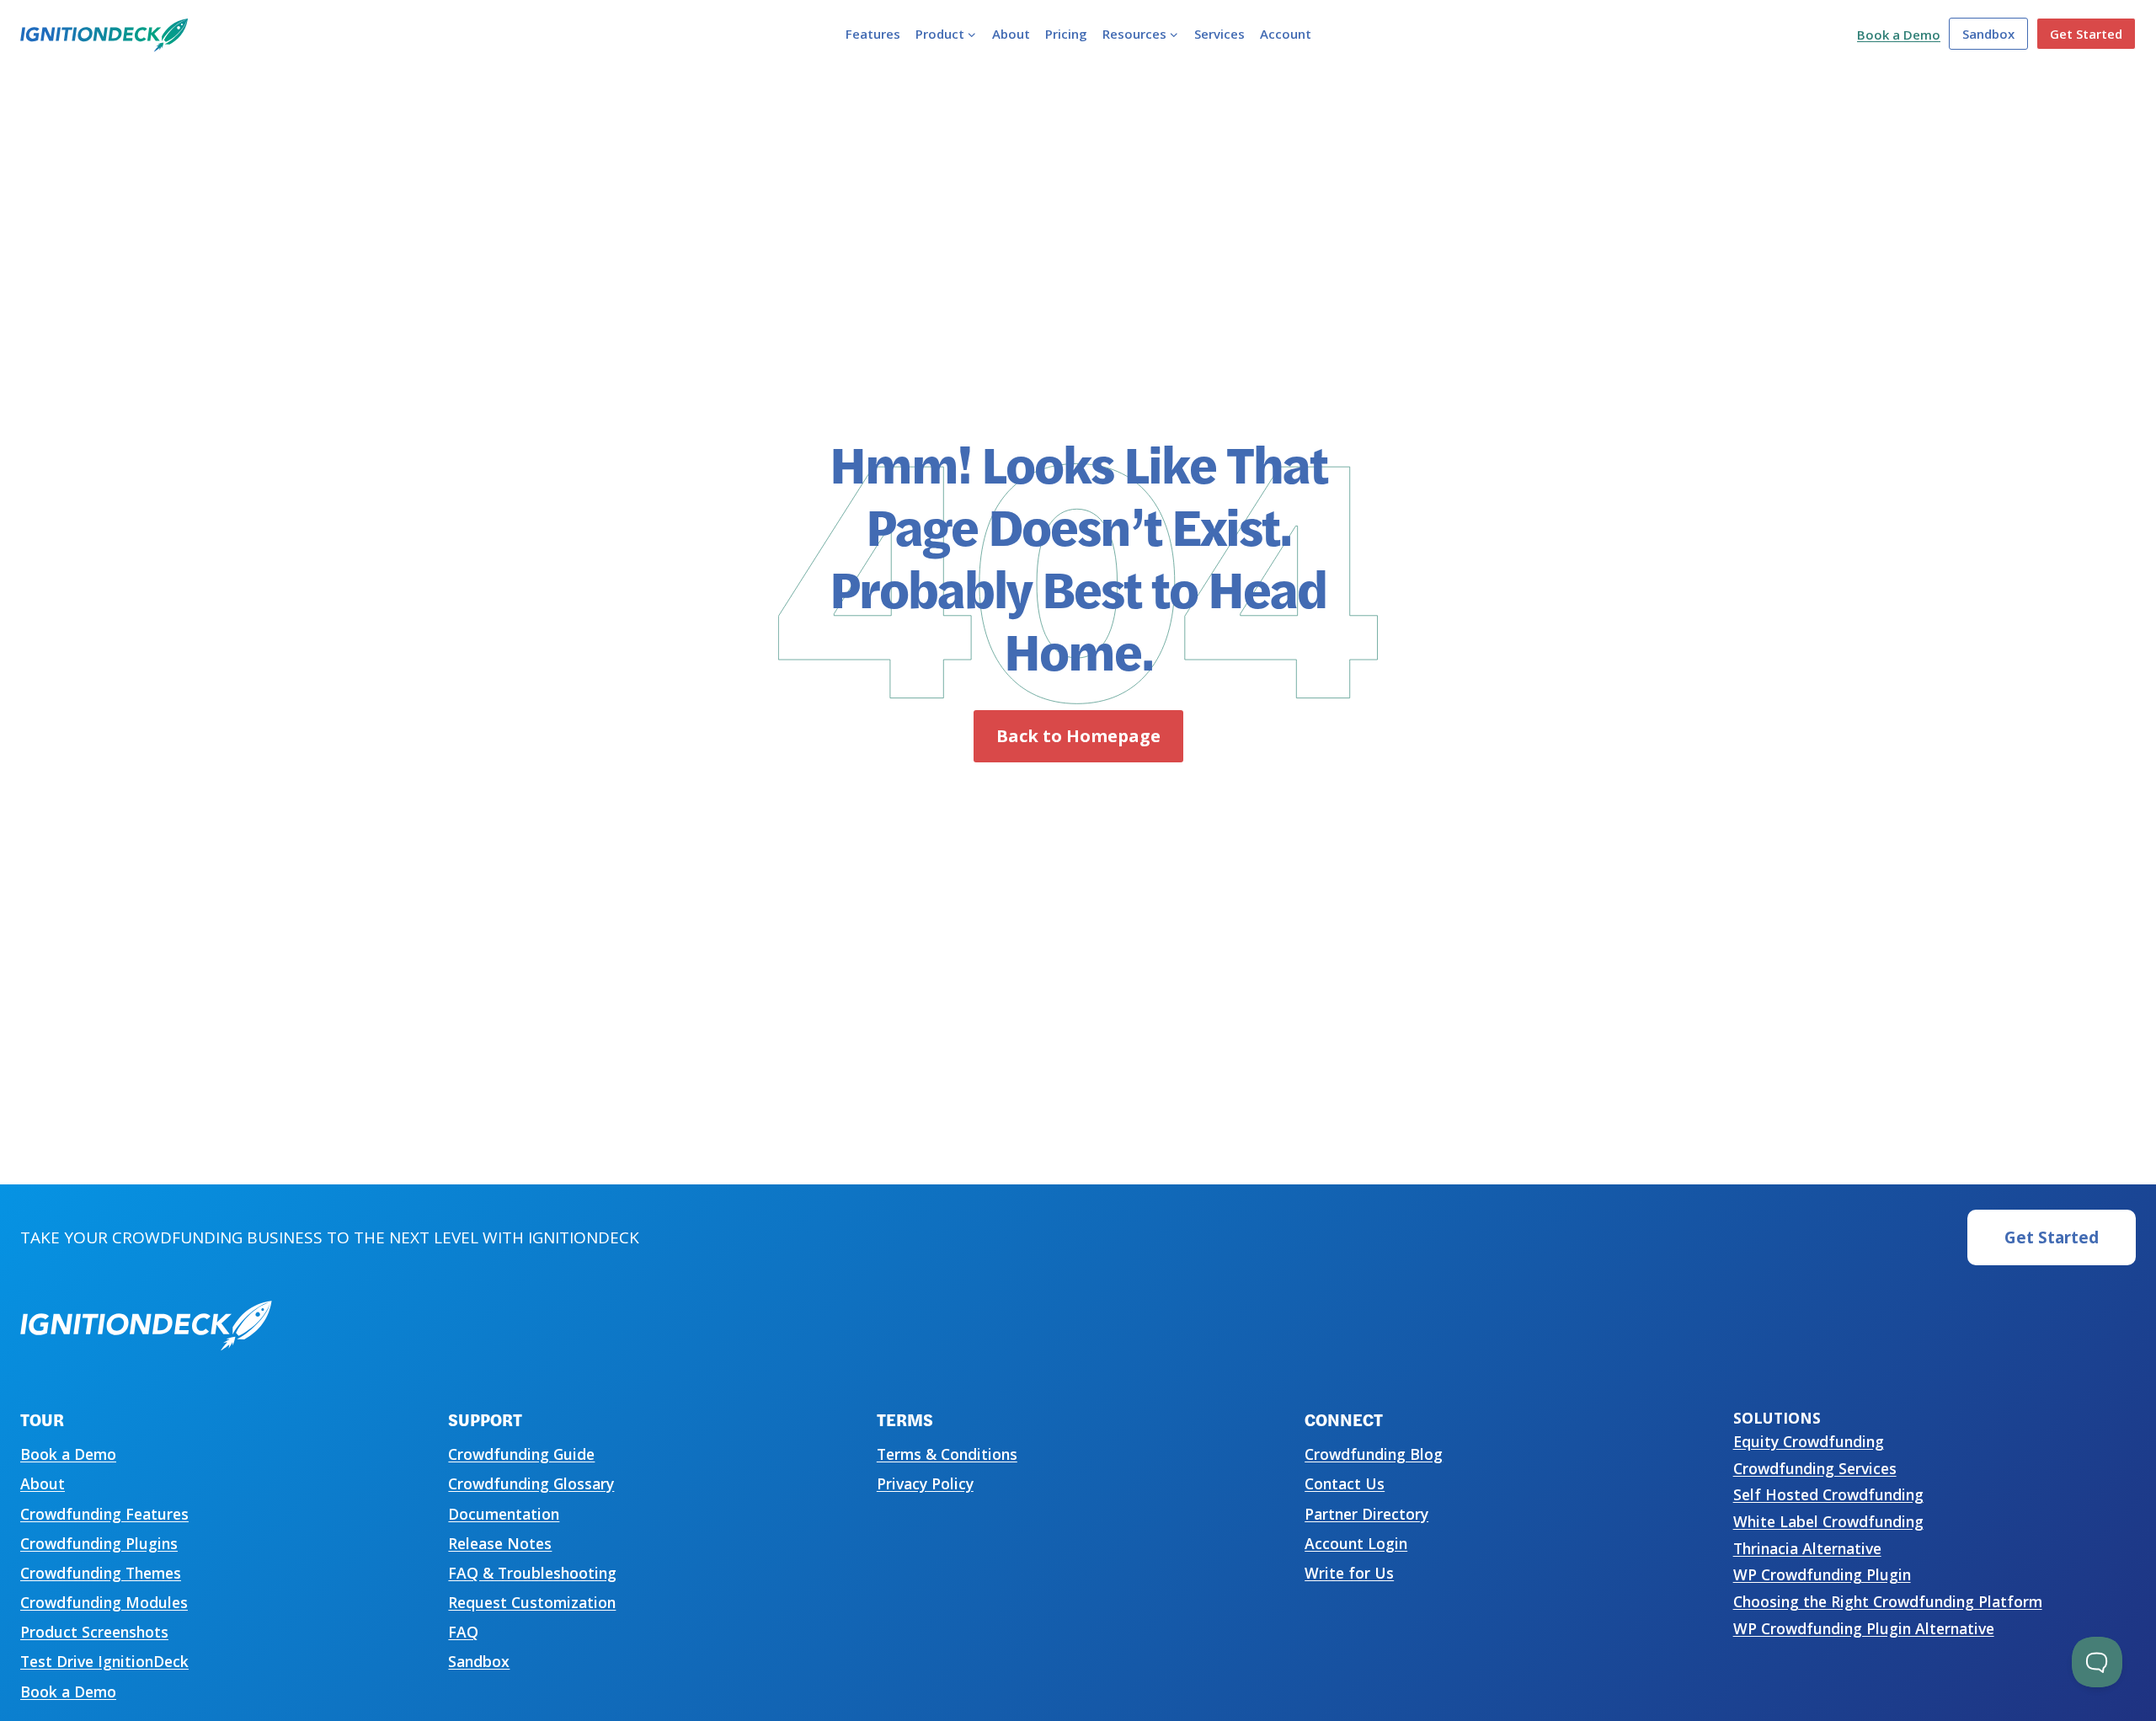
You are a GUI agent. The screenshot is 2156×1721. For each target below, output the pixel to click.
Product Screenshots (94, 1632)
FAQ (463, 1632)
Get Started (2086, 34)
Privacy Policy (925, 1483)
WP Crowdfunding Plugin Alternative (1864, 1628)
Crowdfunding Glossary (531, 1483)
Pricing (1066, 34)
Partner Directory (1366, 1514)
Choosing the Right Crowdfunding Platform (1888, 1601)
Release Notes (500, 1543)
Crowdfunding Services (1815, 1468)
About (1011, 34)
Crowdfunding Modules (104, 1602)
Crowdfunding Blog (1374, 1454)
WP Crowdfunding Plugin (1822, 1574)
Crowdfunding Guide (521, 1454)
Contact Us (1345, 1483)
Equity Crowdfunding (1809, 1441)
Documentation (504, 1514)
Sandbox (1988, 34)
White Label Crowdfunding (1828, 1521)
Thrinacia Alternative (1807, 1548)
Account (1286, 34)
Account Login (1356, 1543)
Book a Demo (1899, 35)
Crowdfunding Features (104, 1514)
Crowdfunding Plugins (99, 1543)
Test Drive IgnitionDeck (104, 1661)
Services (1219, 34)
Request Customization (532, 1602)
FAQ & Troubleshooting (532, 1573)
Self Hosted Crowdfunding (1828, 1494)
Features (873, 34)
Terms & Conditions (947, 1454)
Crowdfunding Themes (101, 1573)
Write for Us (1349, 1573)
